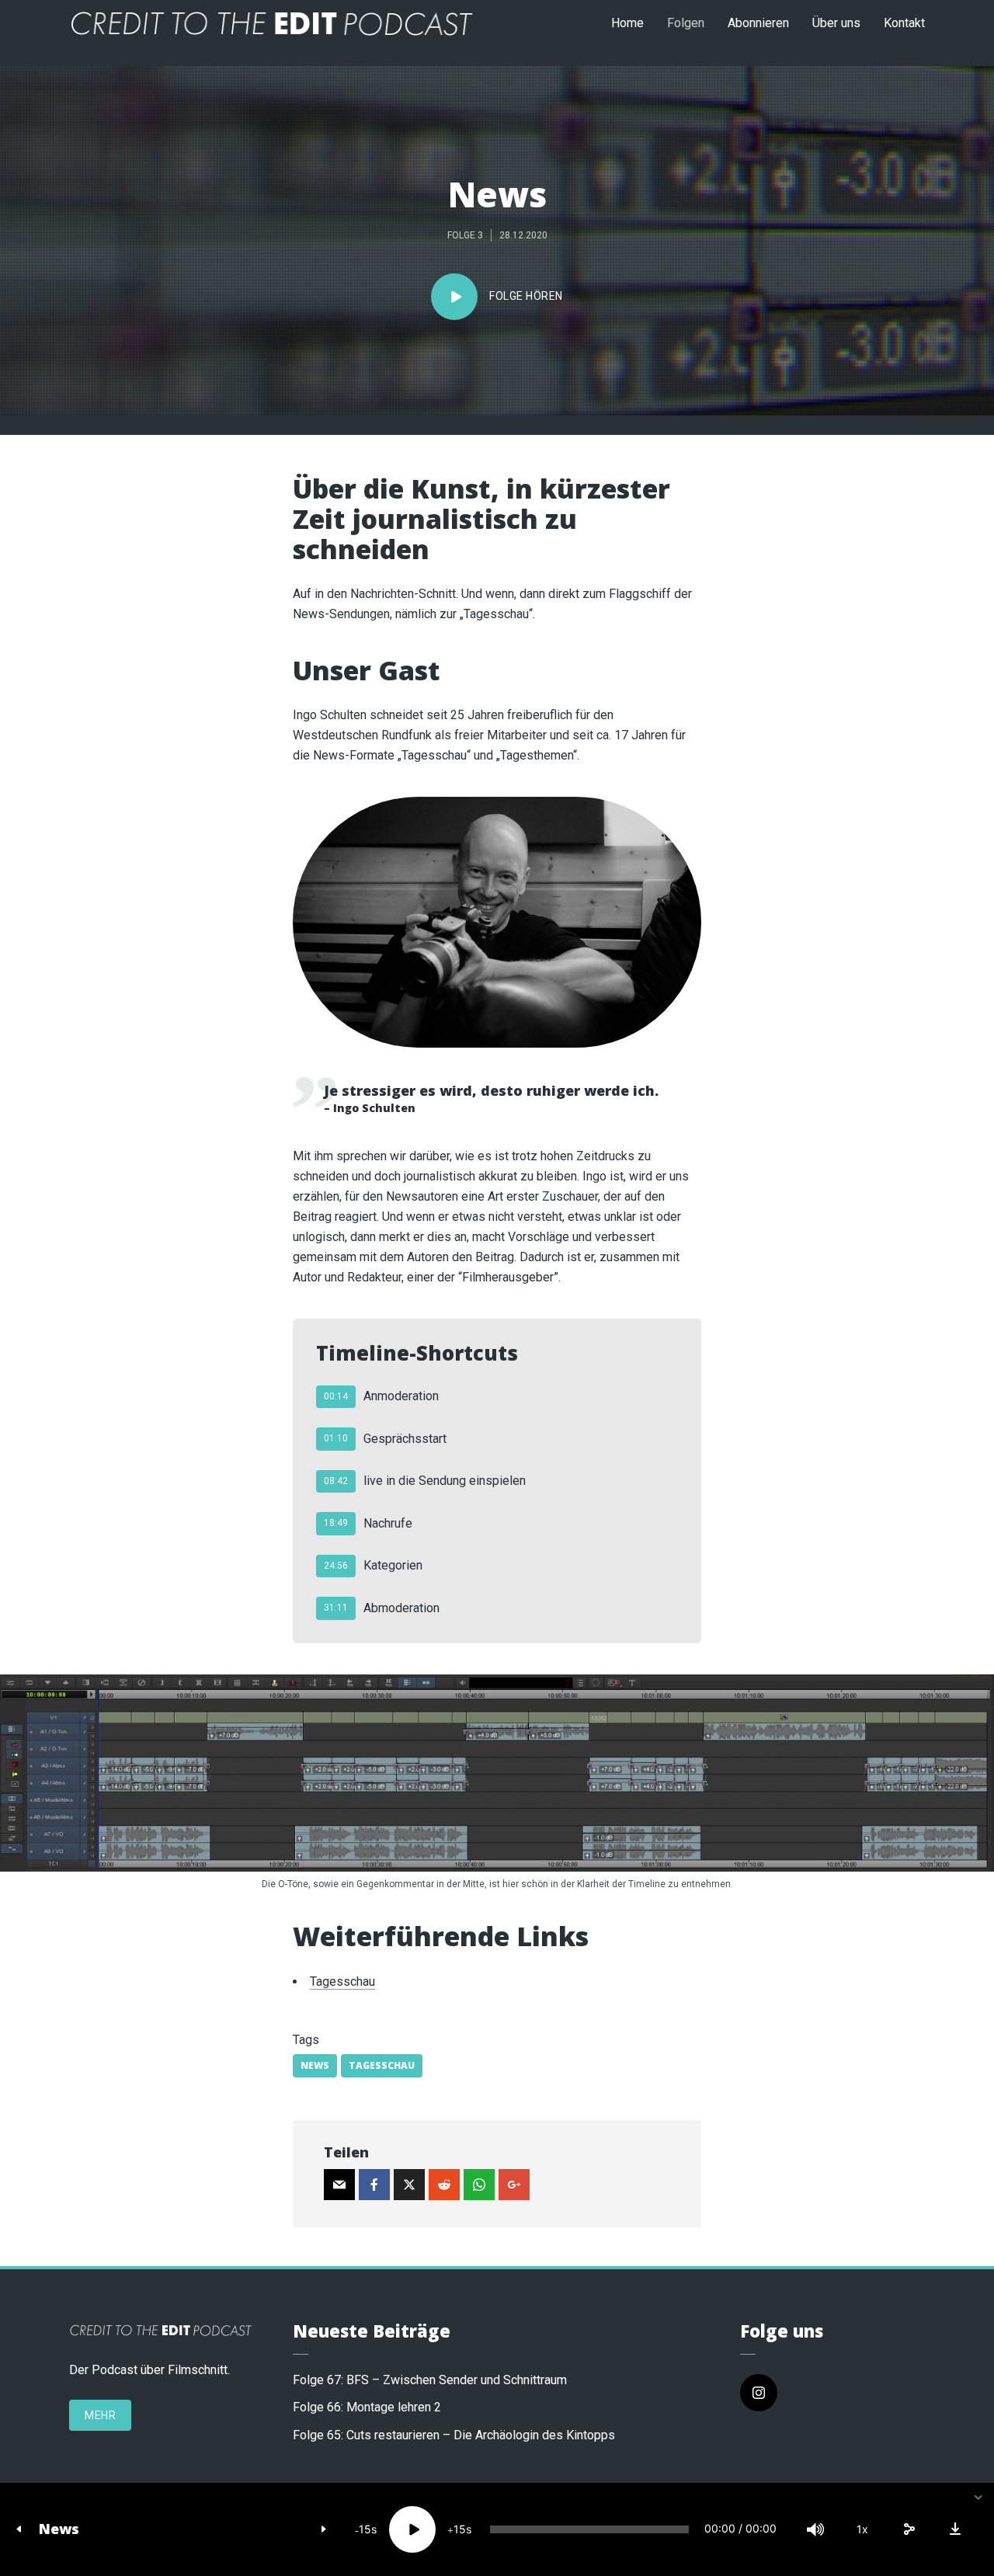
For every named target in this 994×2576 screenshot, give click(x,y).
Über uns (836, 23)
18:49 (336, 1523)
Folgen (686, 23)
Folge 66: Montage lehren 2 (367, 2407)
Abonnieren (758, 23)
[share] (909, 2529)
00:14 (336, 1396)
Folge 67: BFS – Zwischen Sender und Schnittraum (430, 2380)
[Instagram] (759, 2393)
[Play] (412, 2529)
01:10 (336, 1438)
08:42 (336, 1481)
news (315, 2065)
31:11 (336, 1608)
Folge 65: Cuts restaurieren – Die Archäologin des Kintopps (454, 2435)
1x (862, 2529)
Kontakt (904, 23)
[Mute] (815, 2529)
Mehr (100, 2415)
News (59, 2529)
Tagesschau (342, 1982)
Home (627, 23)
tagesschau (382, 2065)
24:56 (336, 1566)
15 (365, 2529)
